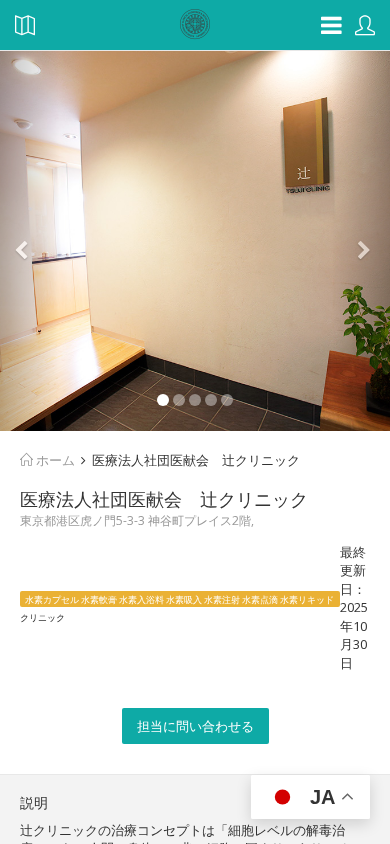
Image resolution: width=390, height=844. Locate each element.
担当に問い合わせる (195, 726)
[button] (29, 241)
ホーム (54, 460)
